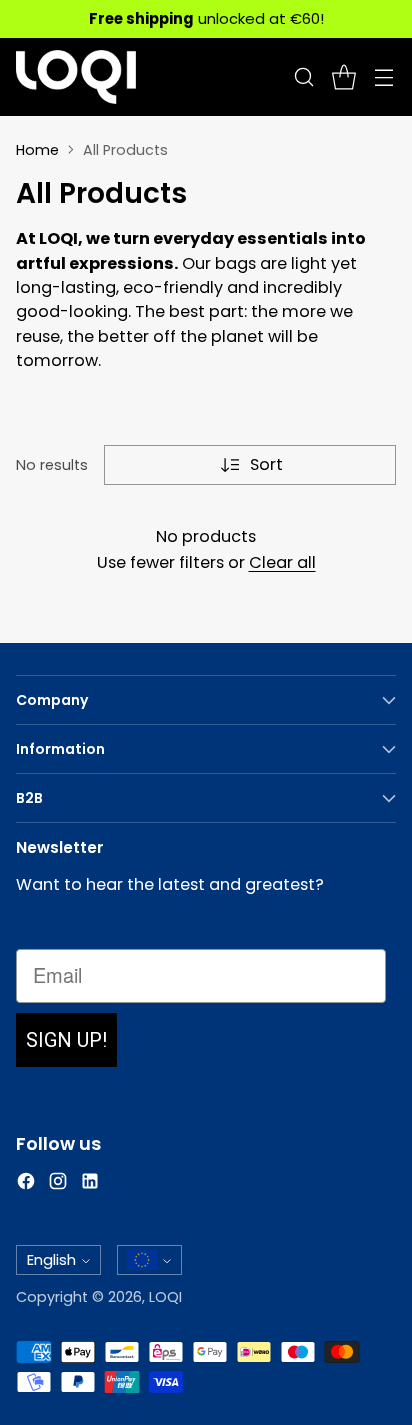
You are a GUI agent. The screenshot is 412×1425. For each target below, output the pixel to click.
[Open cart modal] (343, 77)
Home (37, 150)
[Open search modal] (303, 77)
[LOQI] (76, 77)
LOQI (165, 1297)
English (51, 1259)
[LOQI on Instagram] (58, 1184)
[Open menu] (383, 77)
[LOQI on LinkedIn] (90, 1184)
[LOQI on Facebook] (26, 1184)
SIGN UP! (66, 1040)
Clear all (282, 562)
